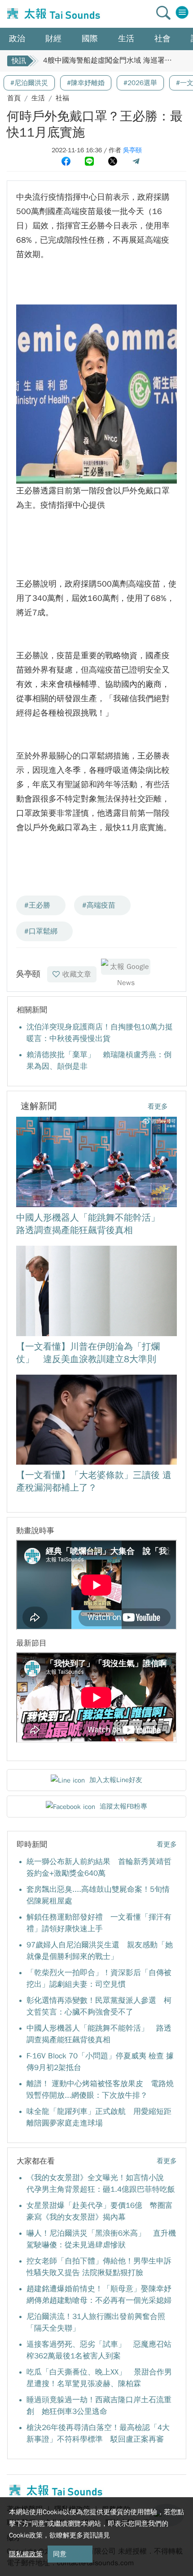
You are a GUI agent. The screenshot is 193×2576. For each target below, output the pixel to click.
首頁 (14, 98)
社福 (62, 98)
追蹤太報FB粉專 (123, 1806)
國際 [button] (90, 39)
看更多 (158, 1106)
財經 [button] (53, 39)
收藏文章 (77, 974)
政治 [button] (17, 39)
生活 (38, 98)
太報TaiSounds (52, 14)
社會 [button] (162, 39)
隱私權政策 (26, 2554)
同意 (60, 2554)
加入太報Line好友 (116, 1780)
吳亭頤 (132, 150)
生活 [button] (126, 39)
